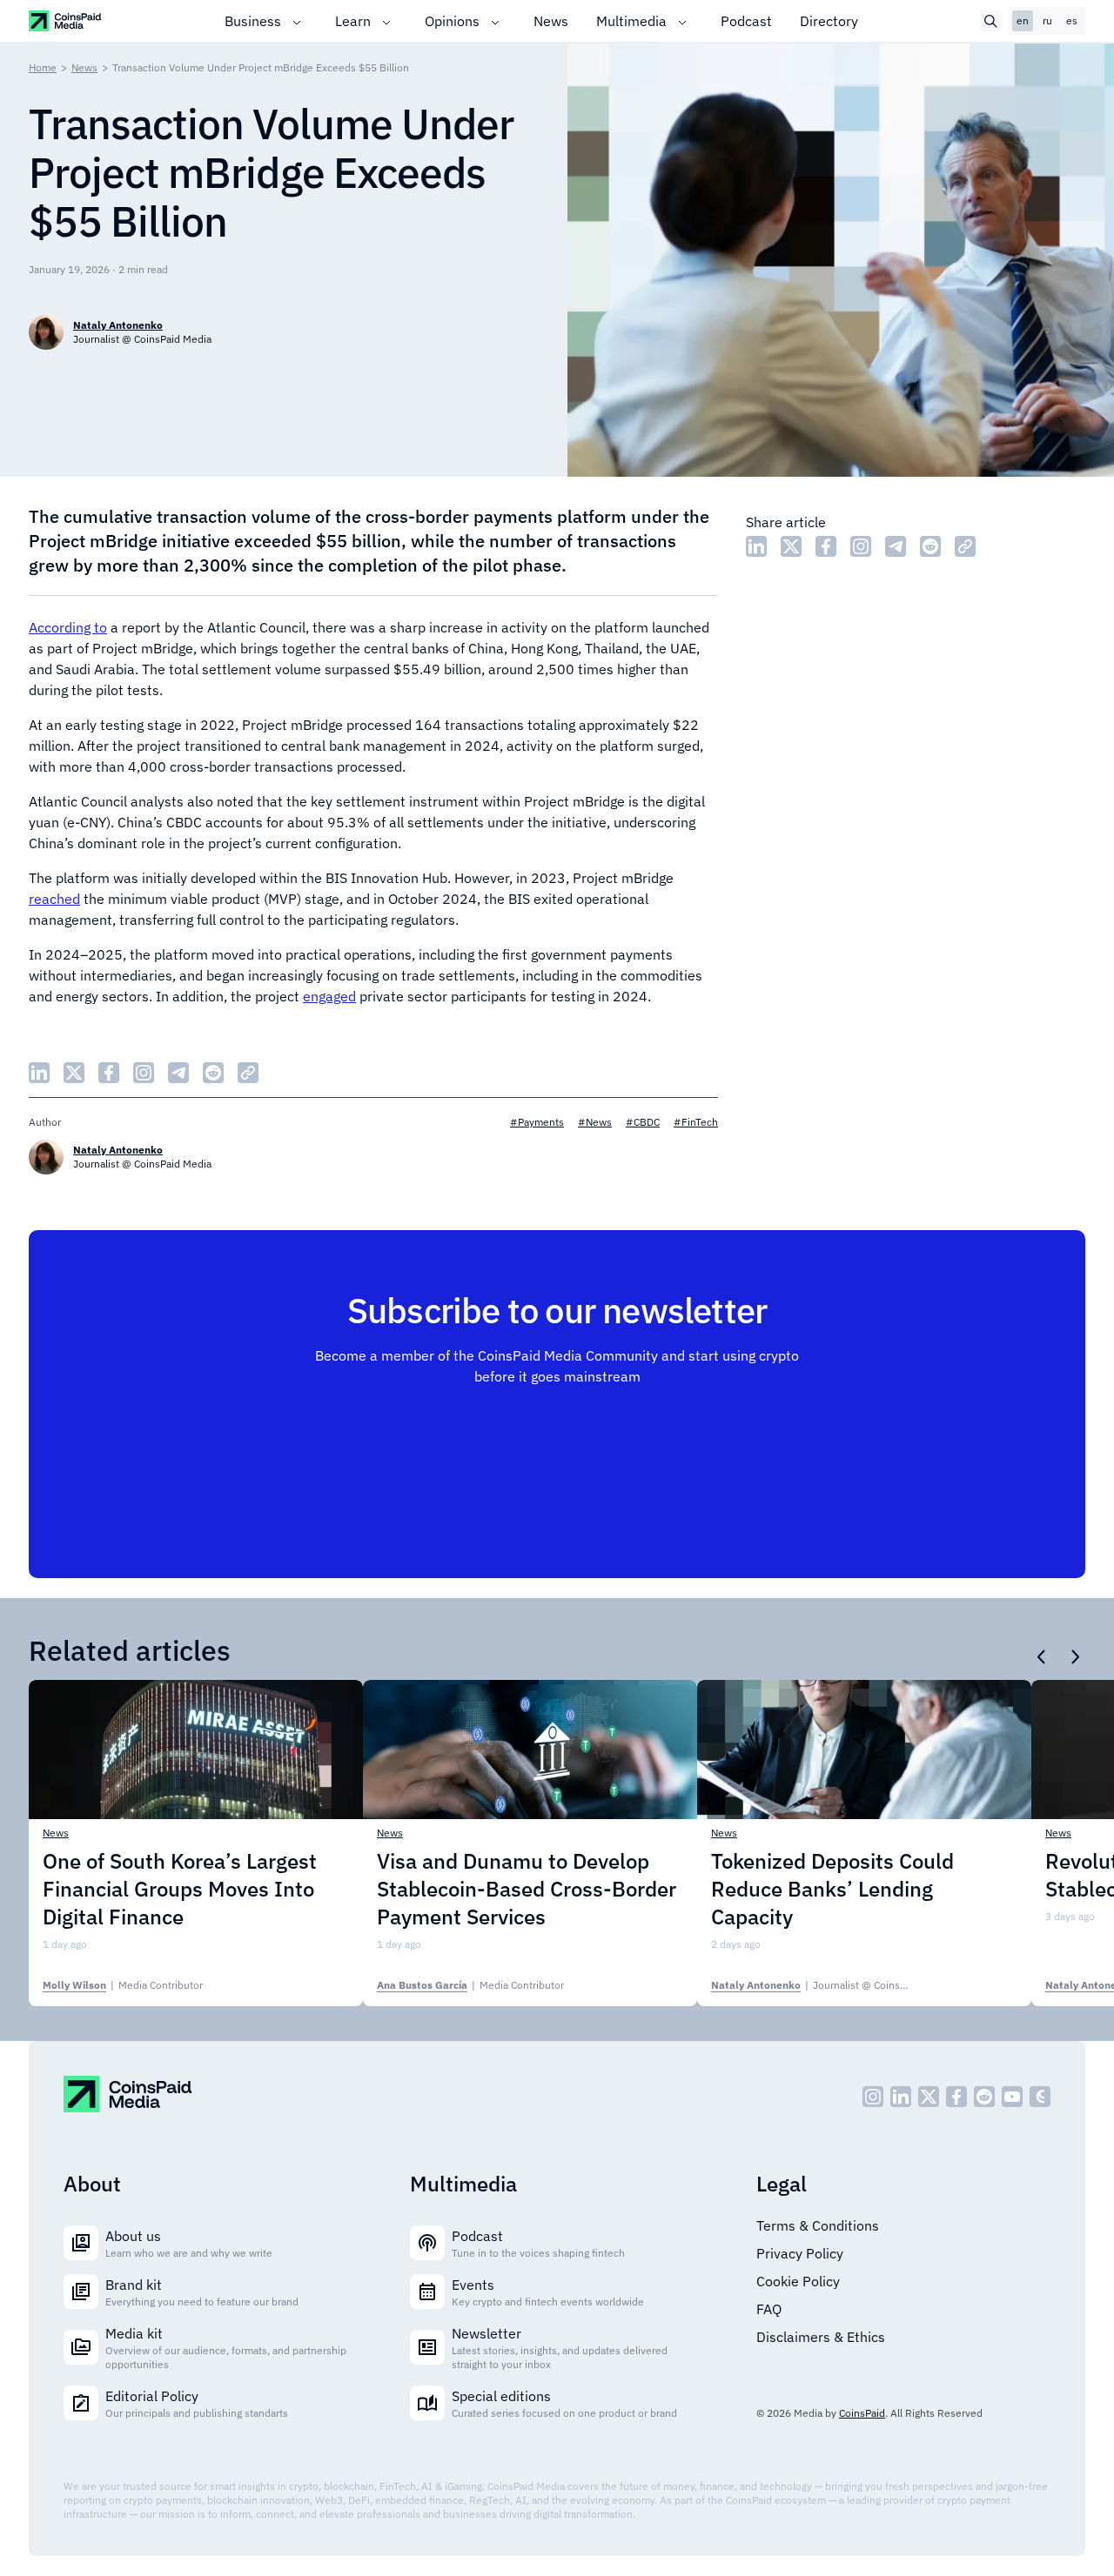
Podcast (746, 21)
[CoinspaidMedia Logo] (66, 20)
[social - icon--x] (929, 2097)
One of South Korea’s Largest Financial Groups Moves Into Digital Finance (180, 1889)
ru (1047, 20)
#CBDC (643, 1122)
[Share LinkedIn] (756, 546)
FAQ (769, 2309)
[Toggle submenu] (297, 21)
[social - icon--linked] (901, 2097)
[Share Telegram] (896, 546)
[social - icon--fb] (956, 2097)
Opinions (452, 21)
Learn (353, 21)
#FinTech (696, 1122)
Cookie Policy (798, 2281)
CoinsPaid (862, 2413)
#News (595, 1122)
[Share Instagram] (861, 546)
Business (253, 21)
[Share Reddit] (930, 546)
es (1072, 20)
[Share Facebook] (826, 546)
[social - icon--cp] (1040, 2097)
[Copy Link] (965, 546)
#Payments (537, 1122)
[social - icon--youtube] (1012, 2097)
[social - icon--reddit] (984, 2097)
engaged (329, 996)
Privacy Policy (800, 2253)
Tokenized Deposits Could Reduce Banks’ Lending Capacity (832, 1889)
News (551, 21)
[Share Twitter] (791, 546)
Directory (829, 21)
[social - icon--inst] (873, 2097)
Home (43, 67)
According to (68, 627)
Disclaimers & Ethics (821, 2337)
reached (54, 899)
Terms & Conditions (818, 2225)
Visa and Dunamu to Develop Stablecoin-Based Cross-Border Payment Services (527, 1889)
